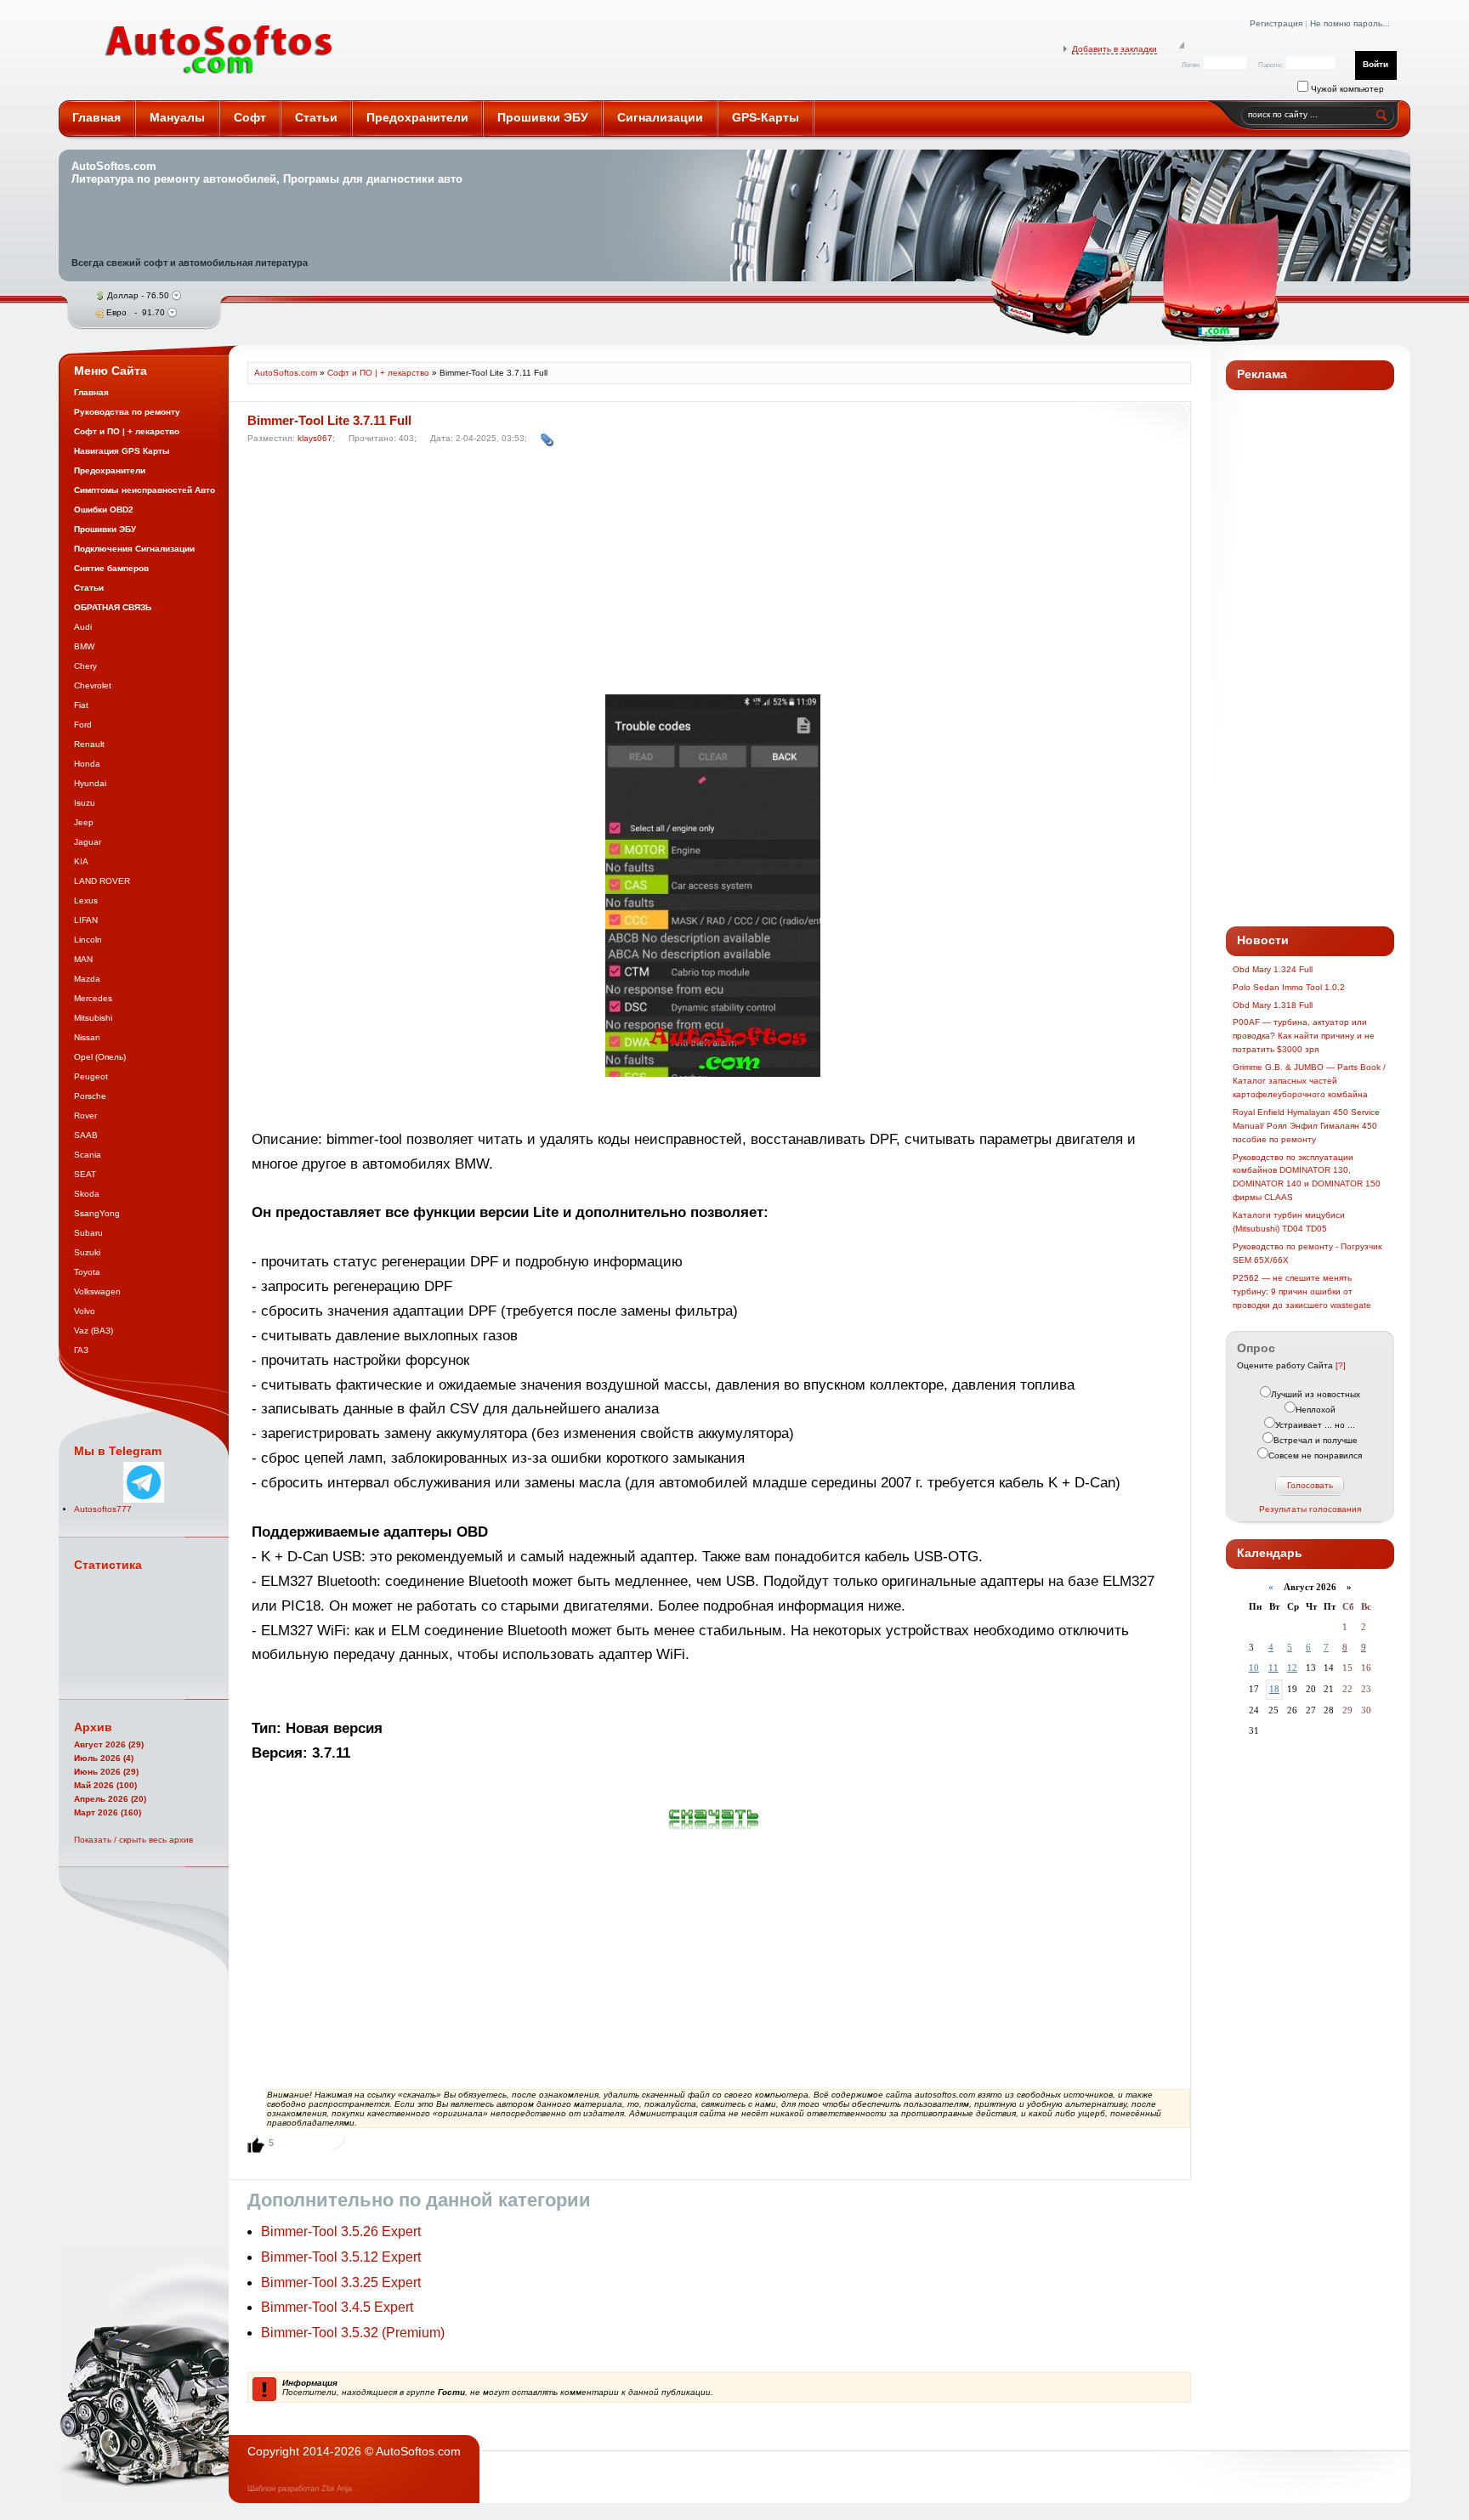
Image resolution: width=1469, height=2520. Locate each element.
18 (1274, 1689)
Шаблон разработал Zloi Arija (300, 2489)
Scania (88, 1155)
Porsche (90, 1096)
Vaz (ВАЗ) (94, 1331)
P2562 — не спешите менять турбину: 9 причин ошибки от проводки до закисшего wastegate (1302, 1291)
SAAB (86, 1135)
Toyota (87, 1272)
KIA (81, 861)
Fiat (81, 705)
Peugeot (91, 1076)
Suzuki (87, 1252)
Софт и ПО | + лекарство (378, 373)
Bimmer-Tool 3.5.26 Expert (341, 2231)
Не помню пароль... (1350, 23)
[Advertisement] (715, 574)
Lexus (86, 900)
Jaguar (88, 842)
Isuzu (85, 803)
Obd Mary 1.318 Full (1273, 1005)
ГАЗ (81, 1350)
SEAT (85, 1174)
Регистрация (1276, 23)
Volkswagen (97, 1291)
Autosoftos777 (103, 1509)
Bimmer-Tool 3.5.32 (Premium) (353, 2333)
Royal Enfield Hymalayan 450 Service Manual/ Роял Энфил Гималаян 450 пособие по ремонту (1306, 1126)
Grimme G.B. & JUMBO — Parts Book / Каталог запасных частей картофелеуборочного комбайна (1309, 1081)
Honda (87, 764)
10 (1254, 1668)
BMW (84, 646)
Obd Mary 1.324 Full (1273, 969)
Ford (83, 725)
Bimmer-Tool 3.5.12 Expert (341, 2257)
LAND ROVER (102, 881)
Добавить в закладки (1115, 49)
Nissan (87, 1037)
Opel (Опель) (100, 1057)
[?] (1341, 1365)
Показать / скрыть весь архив (133, 1840)
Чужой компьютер (1346, 89)
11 (1273, 1668)
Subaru (88, 1233)
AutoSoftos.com (219, 50)
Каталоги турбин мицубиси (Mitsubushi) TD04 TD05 (1289, 1222)
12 (1292, 1668)
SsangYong (97, 1213)
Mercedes (93, 998)
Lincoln (88, 940)
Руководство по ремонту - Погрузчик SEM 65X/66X (1307, 1253)
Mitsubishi (93, 1018)
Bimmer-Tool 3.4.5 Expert (337, 2307)
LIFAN (86, 920)
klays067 (315, 438)
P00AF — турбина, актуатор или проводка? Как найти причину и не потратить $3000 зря (1304, 1036)
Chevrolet (93, 685)
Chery (85, 666)
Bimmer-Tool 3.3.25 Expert (341, 2282)
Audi (83, 627)
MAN (83, 959)
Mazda (87, 979)
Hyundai (90, 783)
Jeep (84, 822)
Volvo (85, 1311)
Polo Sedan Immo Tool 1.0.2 (1289, 987)
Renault (89, 744)
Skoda (87, 1194)
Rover (85, 1116)
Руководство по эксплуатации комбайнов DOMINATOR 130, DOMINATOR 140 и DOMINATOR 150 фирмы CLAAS (1307, 1178)
